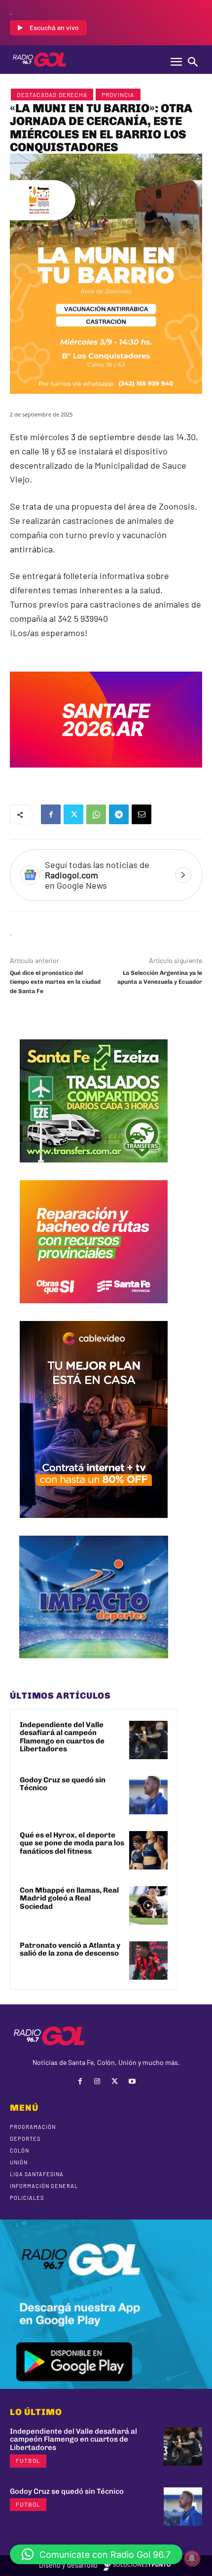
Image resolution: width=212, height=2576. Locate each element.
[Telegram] (119, 814)
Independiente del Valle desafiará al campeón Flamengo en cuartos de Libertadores (62, 1737)
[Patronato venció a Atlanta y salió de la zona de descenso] (148, 1961)
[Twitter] (73, 814)
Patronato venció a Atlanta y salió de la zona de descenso (70, 1949)
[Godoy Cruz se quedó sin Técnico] (148, 1795)
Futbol (28, 2460)
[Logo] (39, 60)
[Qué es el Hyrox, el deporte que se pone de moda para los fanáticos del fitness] (148, 1850)
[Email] (141, 814)
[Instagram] (97, 2081)
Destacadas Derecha (52, 95)
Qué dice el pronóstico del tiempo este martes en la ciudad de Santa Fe (55, 982)
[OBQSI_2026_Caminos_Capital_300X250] (94, 1311)
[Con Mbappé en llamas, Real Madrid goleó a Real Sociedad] (148, 1905)
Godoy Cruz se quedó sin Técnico (63, 1784)
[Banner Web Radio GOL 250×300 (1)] (94, 1170)
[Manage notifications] (192, 2558)
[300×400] (94, 1525)
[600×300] (106, 774)
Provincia (118, 95)
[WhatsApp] (96, 814)
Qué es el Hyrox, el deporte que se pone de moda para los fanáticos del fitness (72, 1843)
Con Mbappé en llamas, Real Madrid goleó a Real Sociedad (69, 1898)
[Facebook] (51, 814)
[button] (96, 2554)
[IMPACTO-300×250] (94, 1666)
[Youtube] (132, 2081)
